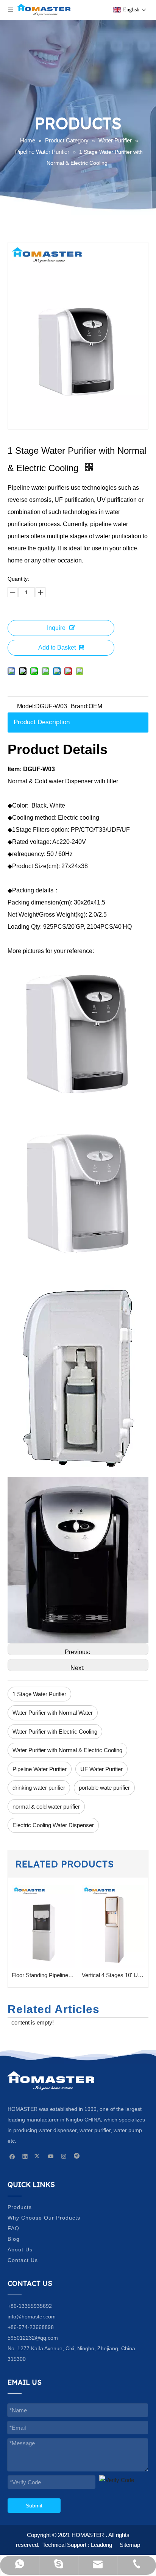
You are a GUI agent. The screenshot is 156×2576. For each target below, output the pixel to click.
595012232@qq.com (33, 2338)
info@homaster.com (32, 2317)
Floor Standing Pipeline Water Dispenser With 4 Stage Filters (43, 1975)
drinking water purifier (39, 1788)
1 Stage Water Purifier (39, 1694)
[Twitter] (38, 2156)
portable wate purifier (104, 1788)
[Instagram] (64, 2156)
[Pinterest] (77, 2156)
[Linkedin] (25, 2156)
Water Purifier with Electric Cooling (55, 1732)
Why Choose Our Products (44, 2218)
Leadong (101, 2545)
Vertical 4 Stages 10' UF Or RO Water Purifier (113, 1975)
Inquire (56, 628)
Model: (26, 706)
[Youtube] (51, 2156)
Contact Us (23, 2260)
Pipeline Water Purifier (40, 1769)
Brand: (80, 706)
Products (20, 2207)
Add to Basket (57, 648)
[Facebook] (12, 2156)
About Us (20, 2250)
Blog (14, 2239)
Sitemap (130, 2545)
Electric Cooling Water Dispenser (53, 1825)
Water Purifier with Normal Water (53, 1713)
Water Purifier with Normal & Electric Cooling (67, 1750)
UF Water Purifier (101, 1769)
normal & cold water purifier (46, 1807)
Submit (34, 2506)
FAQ (13, 2228)
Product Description (42, 722)
